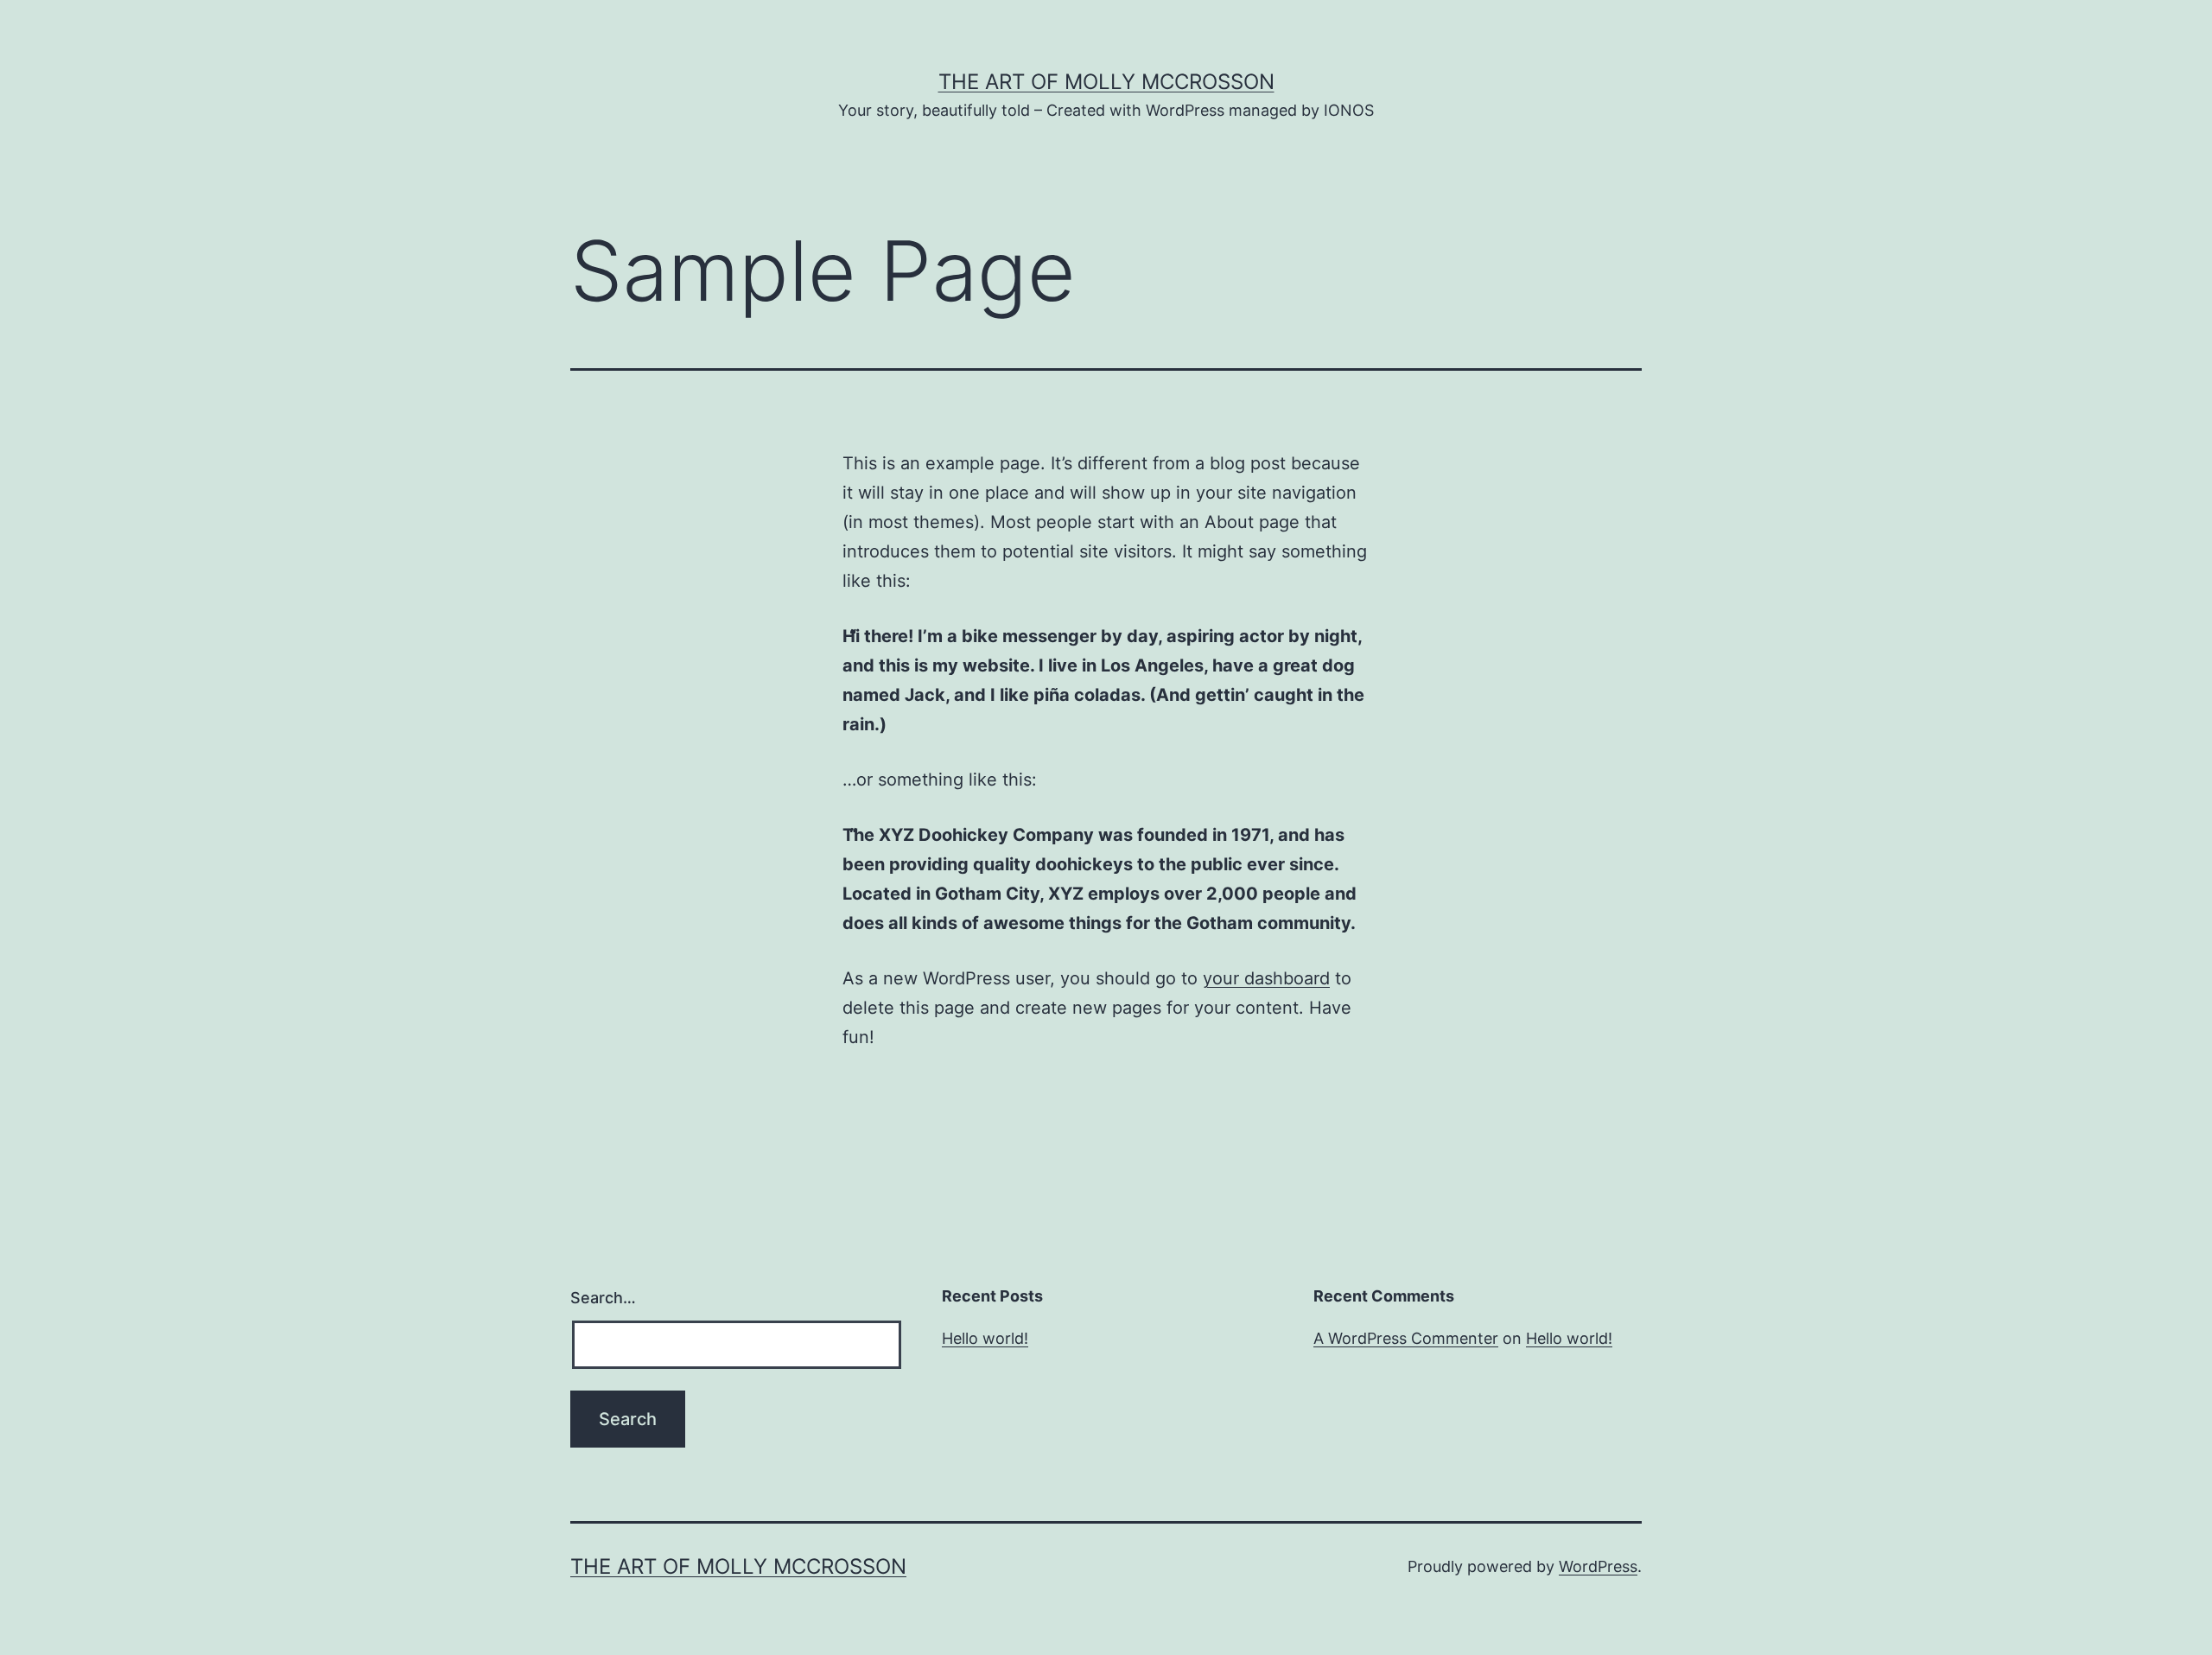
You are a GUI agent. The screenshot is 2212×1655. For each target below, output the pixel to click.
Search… (603, 1298)
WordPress (1598, 1566)
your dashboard (1266, 978)
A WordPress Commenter (1406, 1338)
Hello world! (985, 1338)
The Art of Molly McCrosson (1106, 82)
